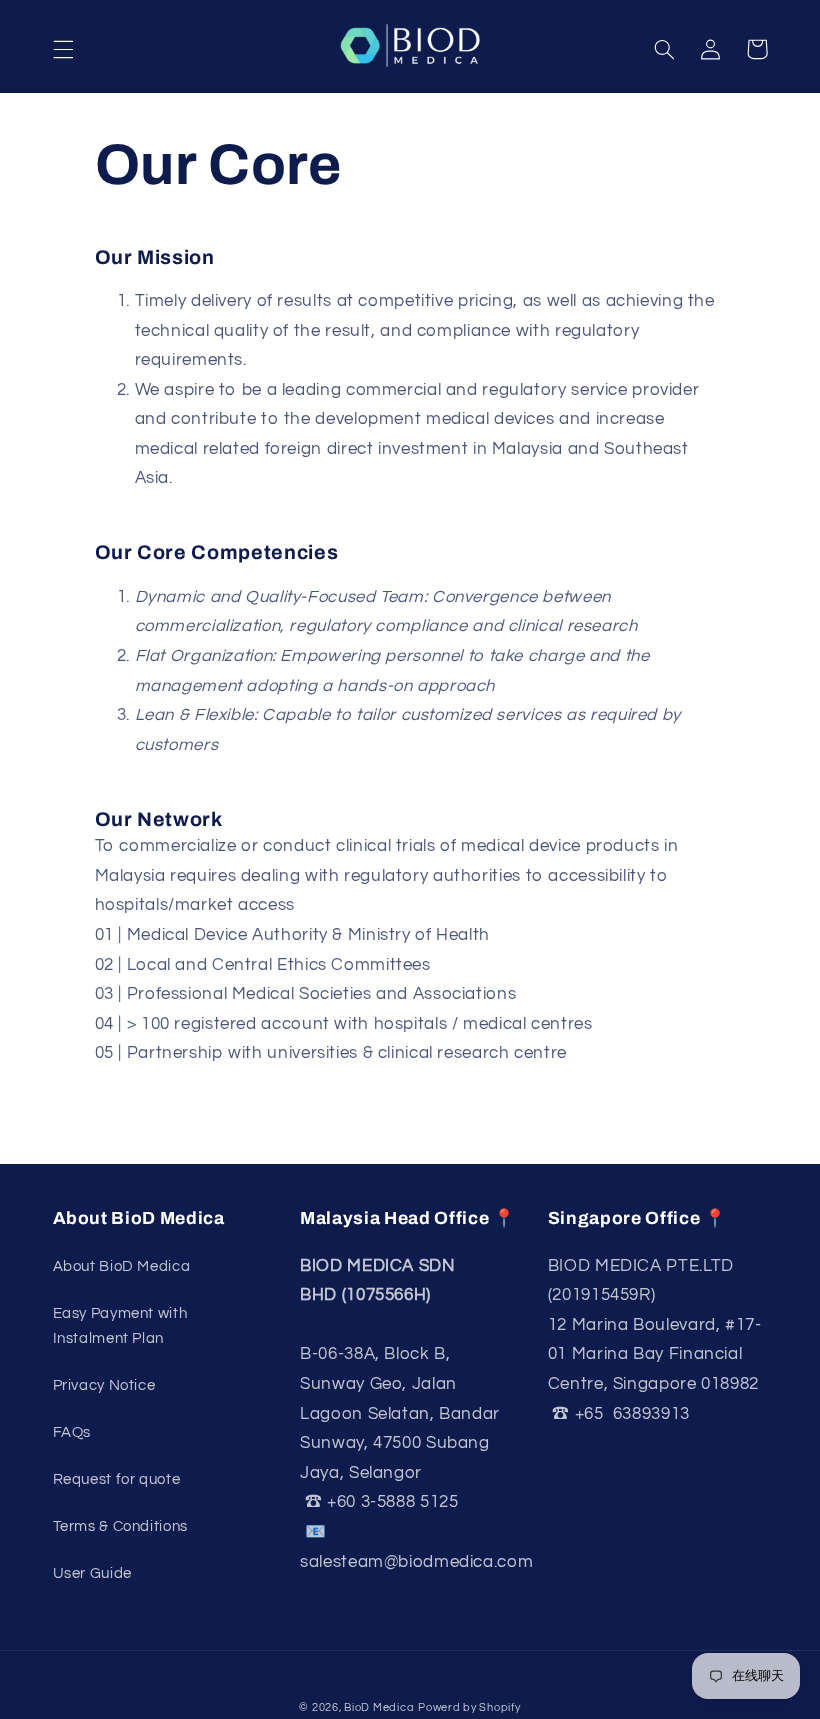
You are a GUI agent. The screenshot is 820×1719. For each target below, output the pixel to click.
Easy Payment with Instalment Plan (120, 1326)
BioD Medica (379, 1707)
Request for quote (117, 1479)
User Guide (92, 1573)
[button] (63, 49)
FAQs (72, 1432)
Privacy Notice (104, 1385)
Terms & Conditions (120, 1526)
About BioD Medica (122, 1266)
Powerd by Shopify (469, 1707)
